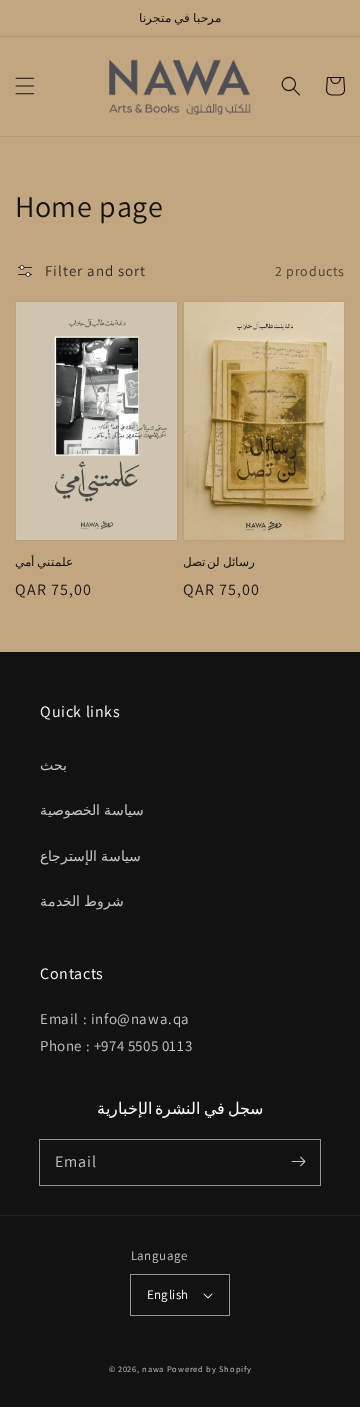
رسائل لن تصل (219, 561)
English (168, 1294)
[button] (25, 86)
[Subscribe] (298, 1162)
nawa (153, 1368)
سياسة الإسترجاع (90, 856)
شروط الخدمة (82, 901)
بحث (53, 765)
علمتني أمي (44, 561)
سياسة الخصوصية (92, 810)
